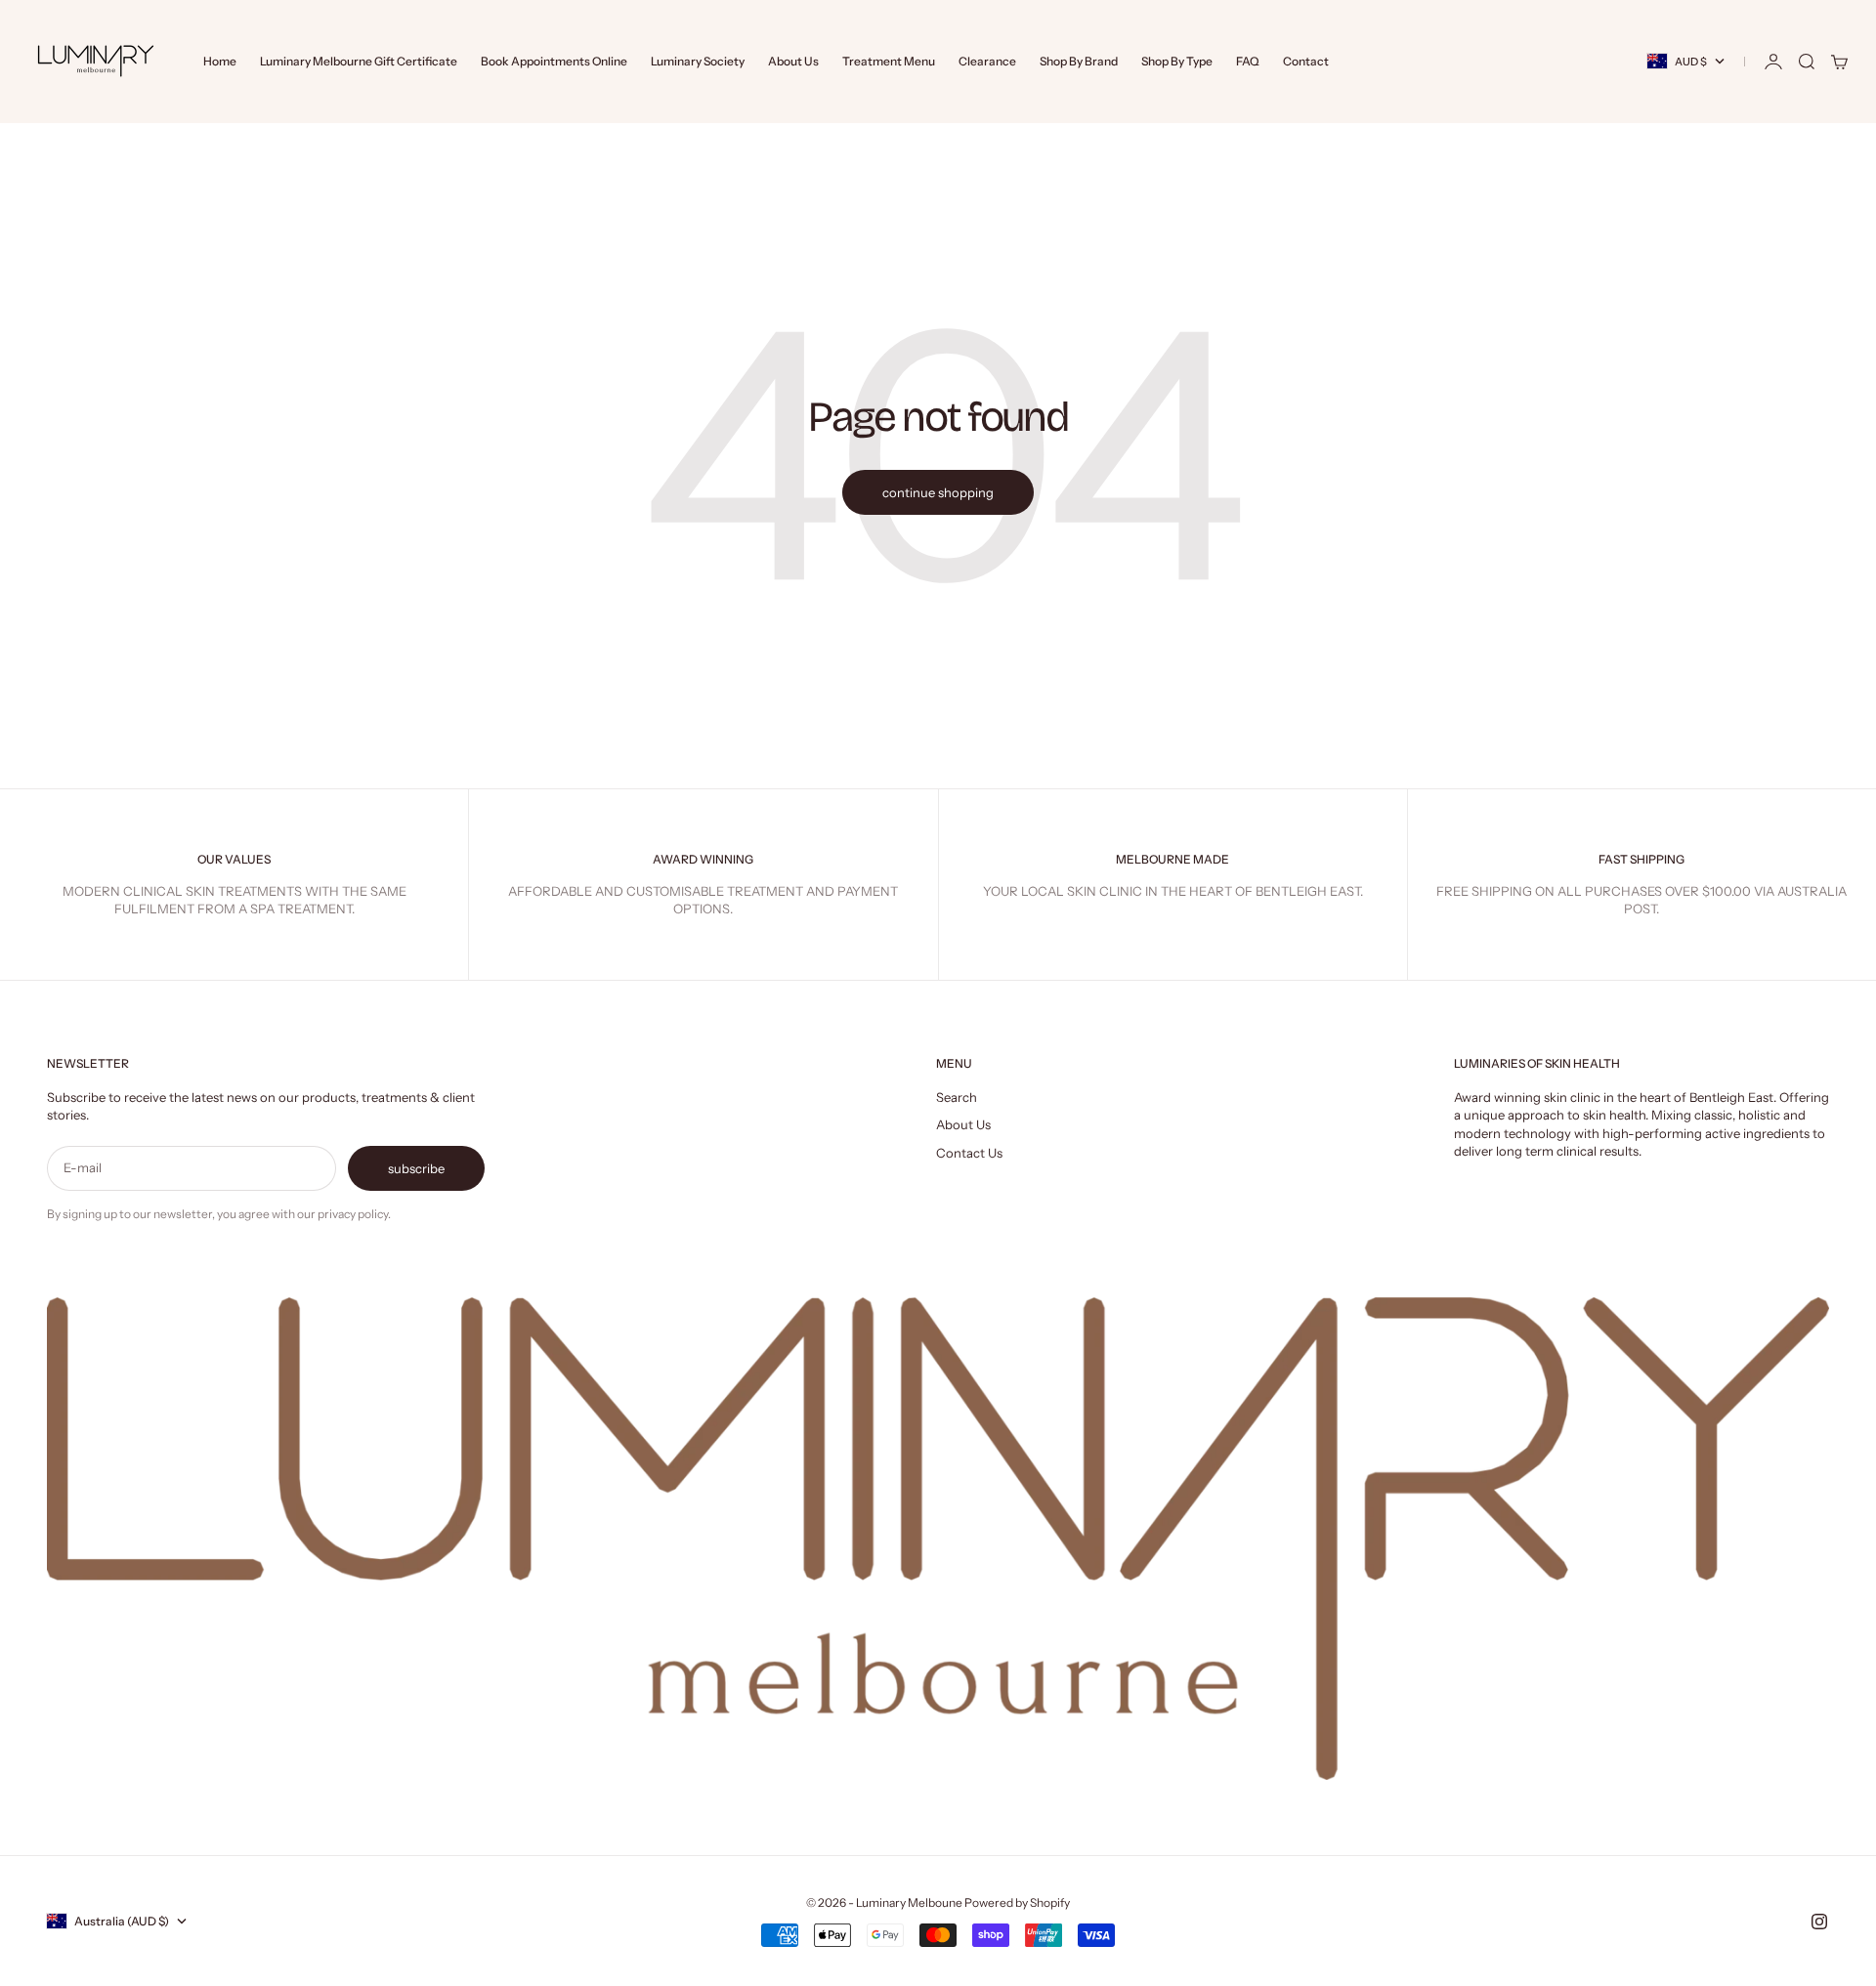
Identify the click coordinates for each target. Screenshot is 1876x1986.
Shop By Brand (1079, 61)
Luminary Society (698, 61)
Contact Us (969, 1153)
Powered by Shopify (1017, 1902)
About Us (793, 61)
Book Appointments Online (554, 61)
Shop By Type (1177, 61)
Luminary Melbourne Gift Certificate (359, 61)
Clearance (987, 61)
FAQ (1248, 61)
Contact (1306, 61)
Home (220, 61)
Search (957, 1097)
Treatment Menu (889, 61)
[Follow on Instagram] (1819, 1922)
